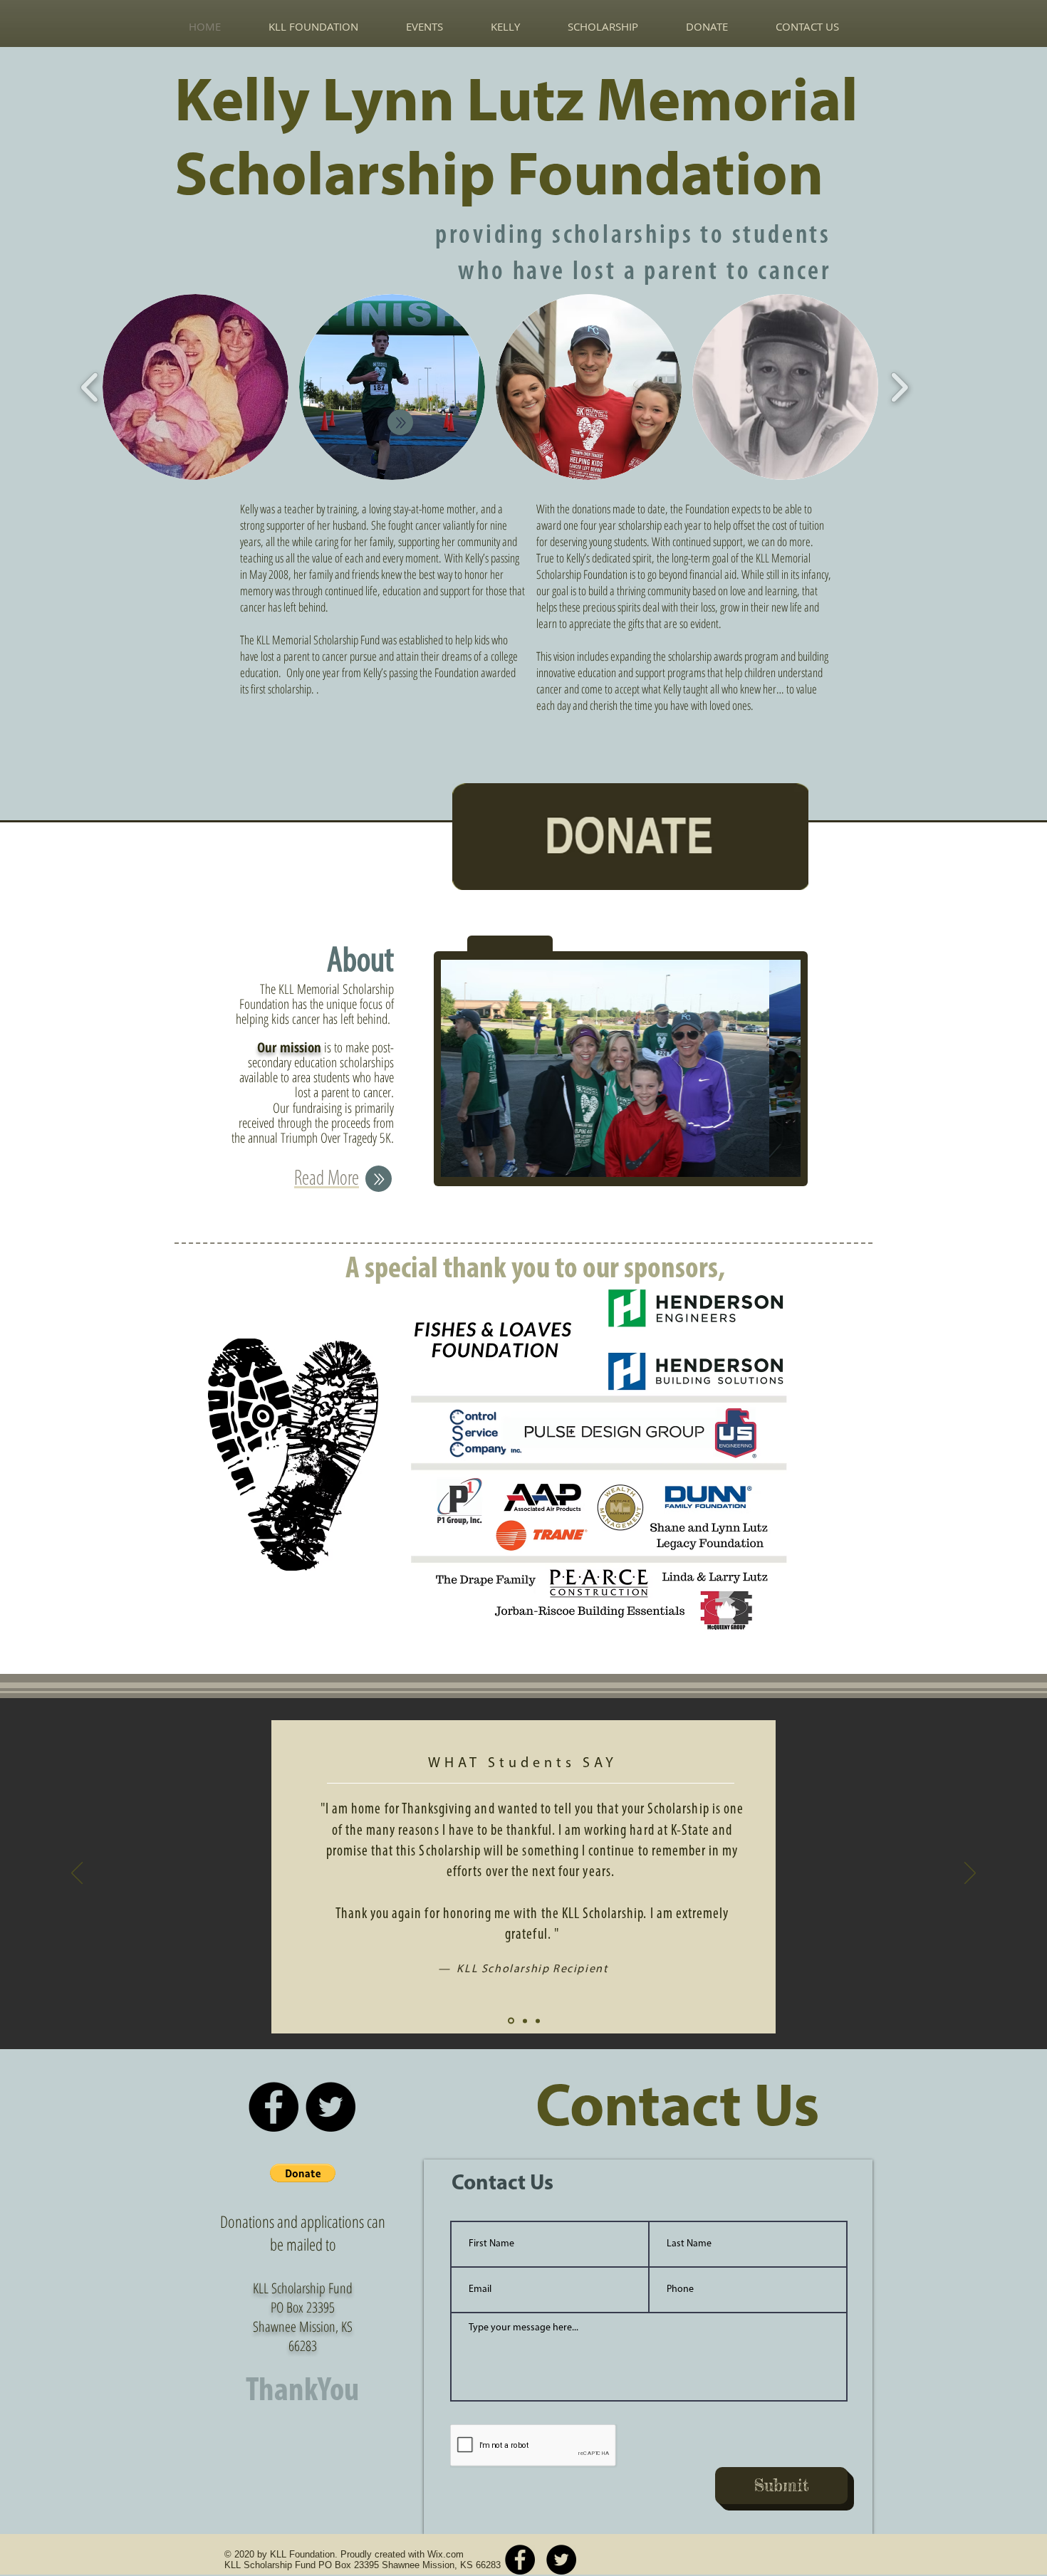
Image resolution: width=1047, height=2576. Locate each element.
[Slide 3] (538, 2021)
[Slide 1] (511, 2021)
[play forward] (899, 387)
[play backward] (90, 387)
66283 (303, 2346)
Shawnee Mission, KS (303, 2326)
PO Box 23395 (303, 2307)
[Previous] (77, 1874)
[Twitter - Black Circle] (330, 2107)
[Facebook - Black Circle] (274, 2107)
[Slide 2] (525, 2021)
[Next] (970, 1874)
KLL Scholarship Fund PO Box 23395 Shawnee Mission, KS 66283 (363, 2565)
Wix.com (446, 2554)
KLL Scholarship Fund (303, 2288)
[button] (196, 387)
